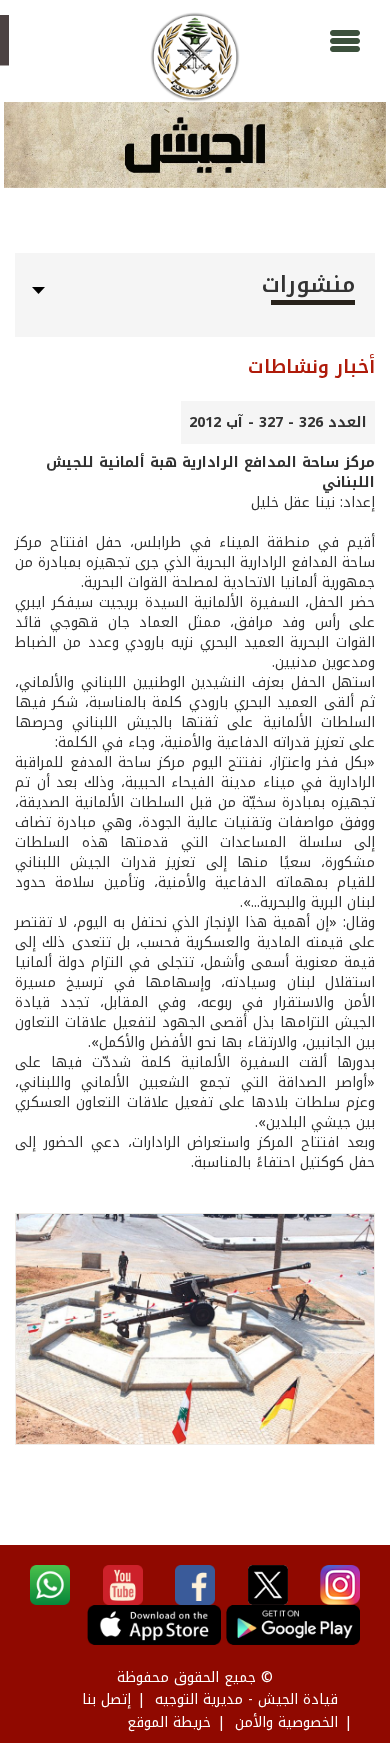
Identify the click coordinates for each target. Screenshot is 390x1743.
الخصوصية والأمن (286, 1722)
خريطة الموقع (169, 1722)
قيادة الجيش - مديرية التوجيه (246, 1699)
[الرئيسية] (195, 57)
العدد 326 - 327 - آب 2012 (278, 422)
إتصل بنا (106, 1699)
